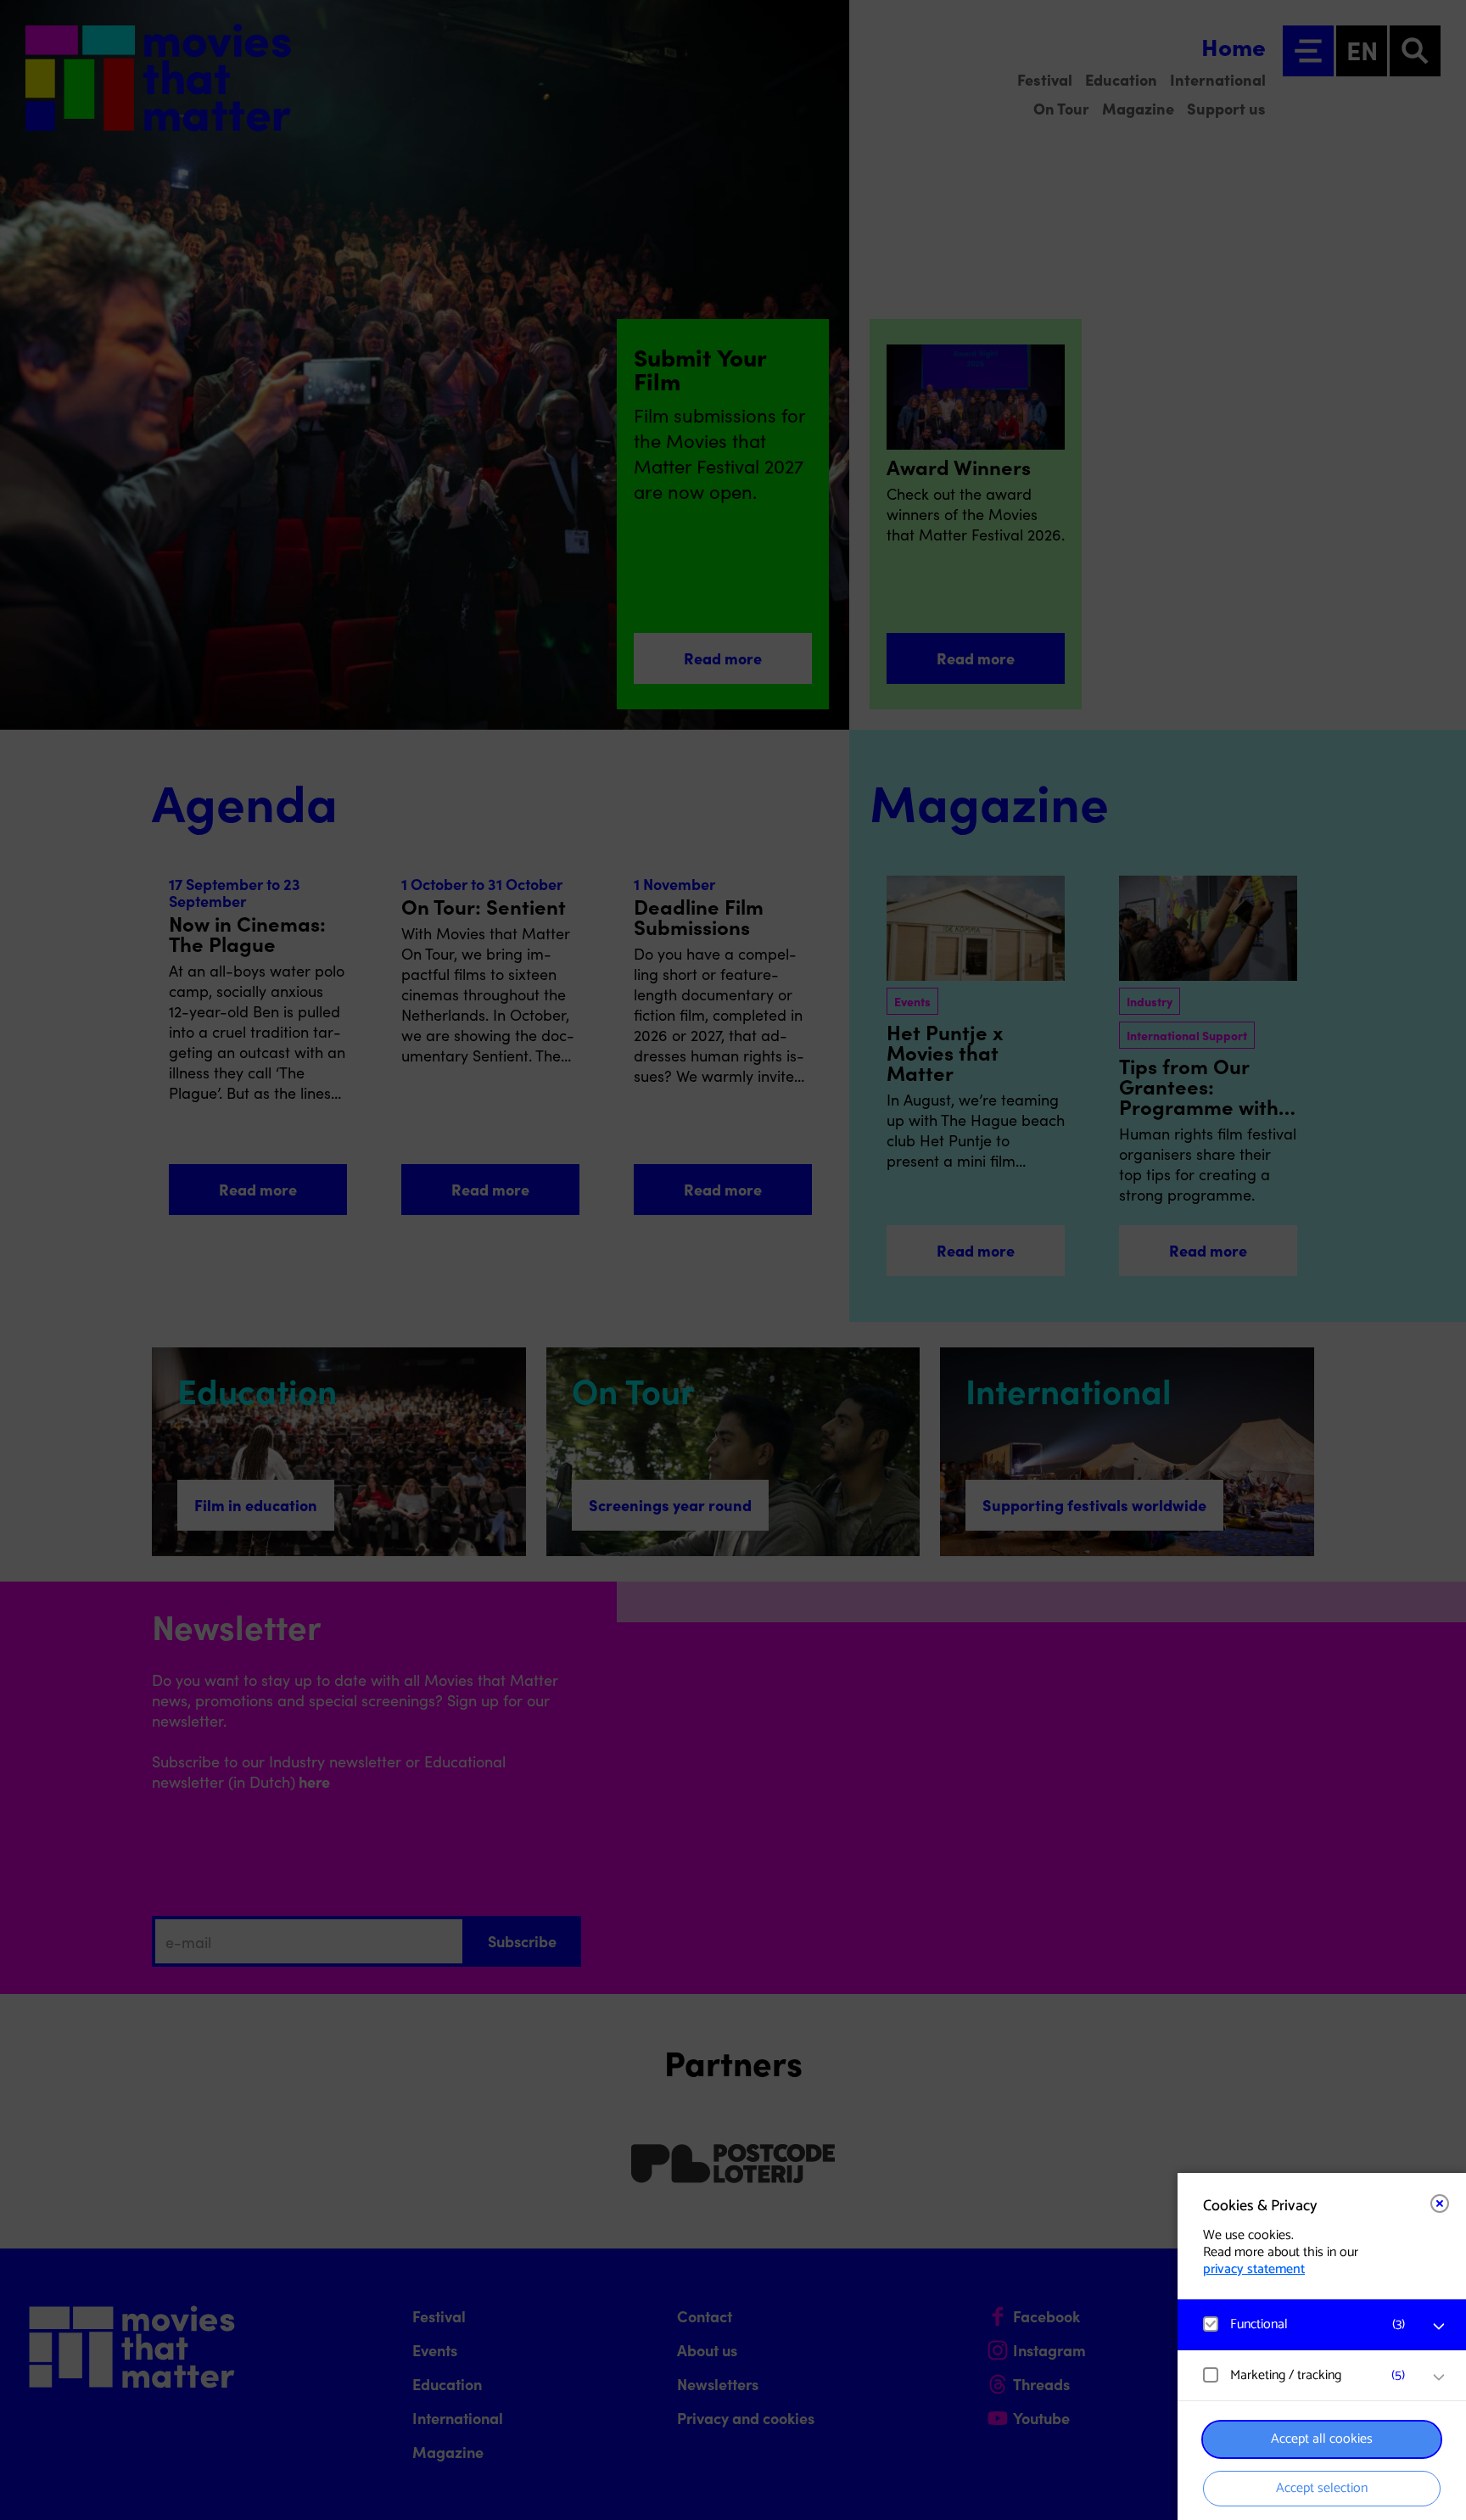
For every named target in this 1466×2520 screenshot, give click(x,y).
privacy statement (1254, 2269)
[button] (1305, 2324)
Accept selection (1322, 2488)
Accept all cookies (1322, 2439)
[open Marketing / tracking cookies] (1439, 2377)
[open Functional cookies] (1439, 2327)
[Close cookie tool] (1440, 2204)
